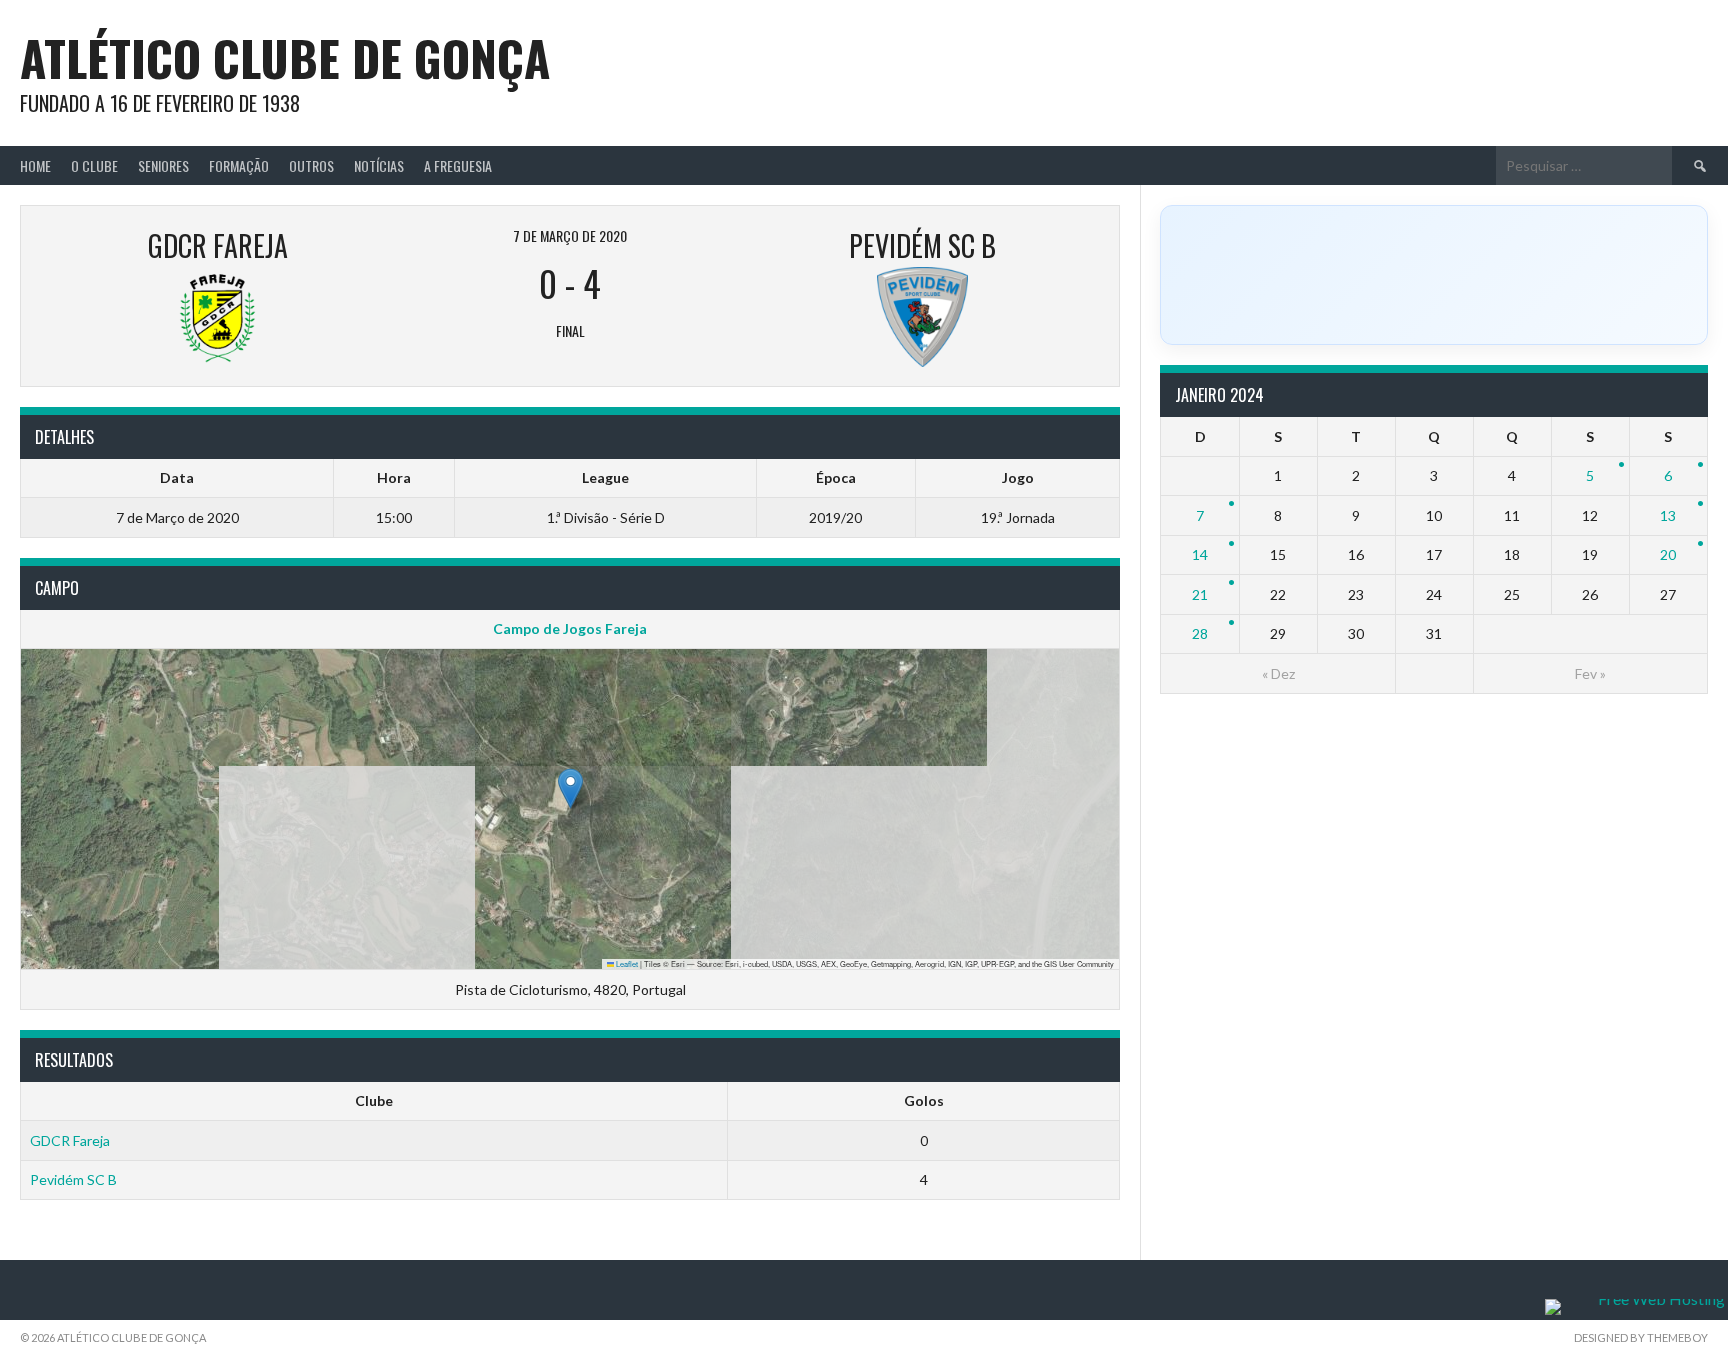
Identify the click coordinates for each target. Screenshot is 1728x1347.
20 (1668, 554)
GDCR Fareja (70, 1140)
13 (1668, 515)
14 (1200, 554)
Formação (239, 165)
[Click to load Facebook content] (1434, 275)
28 (1200, 633)
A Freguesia (458, 165)
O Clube (94, 165)
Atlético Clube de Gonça (285, 57)
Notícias (379, 165)
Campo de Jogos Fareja (570, 628)
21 (1200, 594)
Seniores (163, 165)
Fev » (1590, 673)
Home (35, 165)
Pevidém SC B (73, 1179)
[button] (570, 788)
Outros (311, 165)
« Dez (1278, 673)
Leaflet (626, 963)
